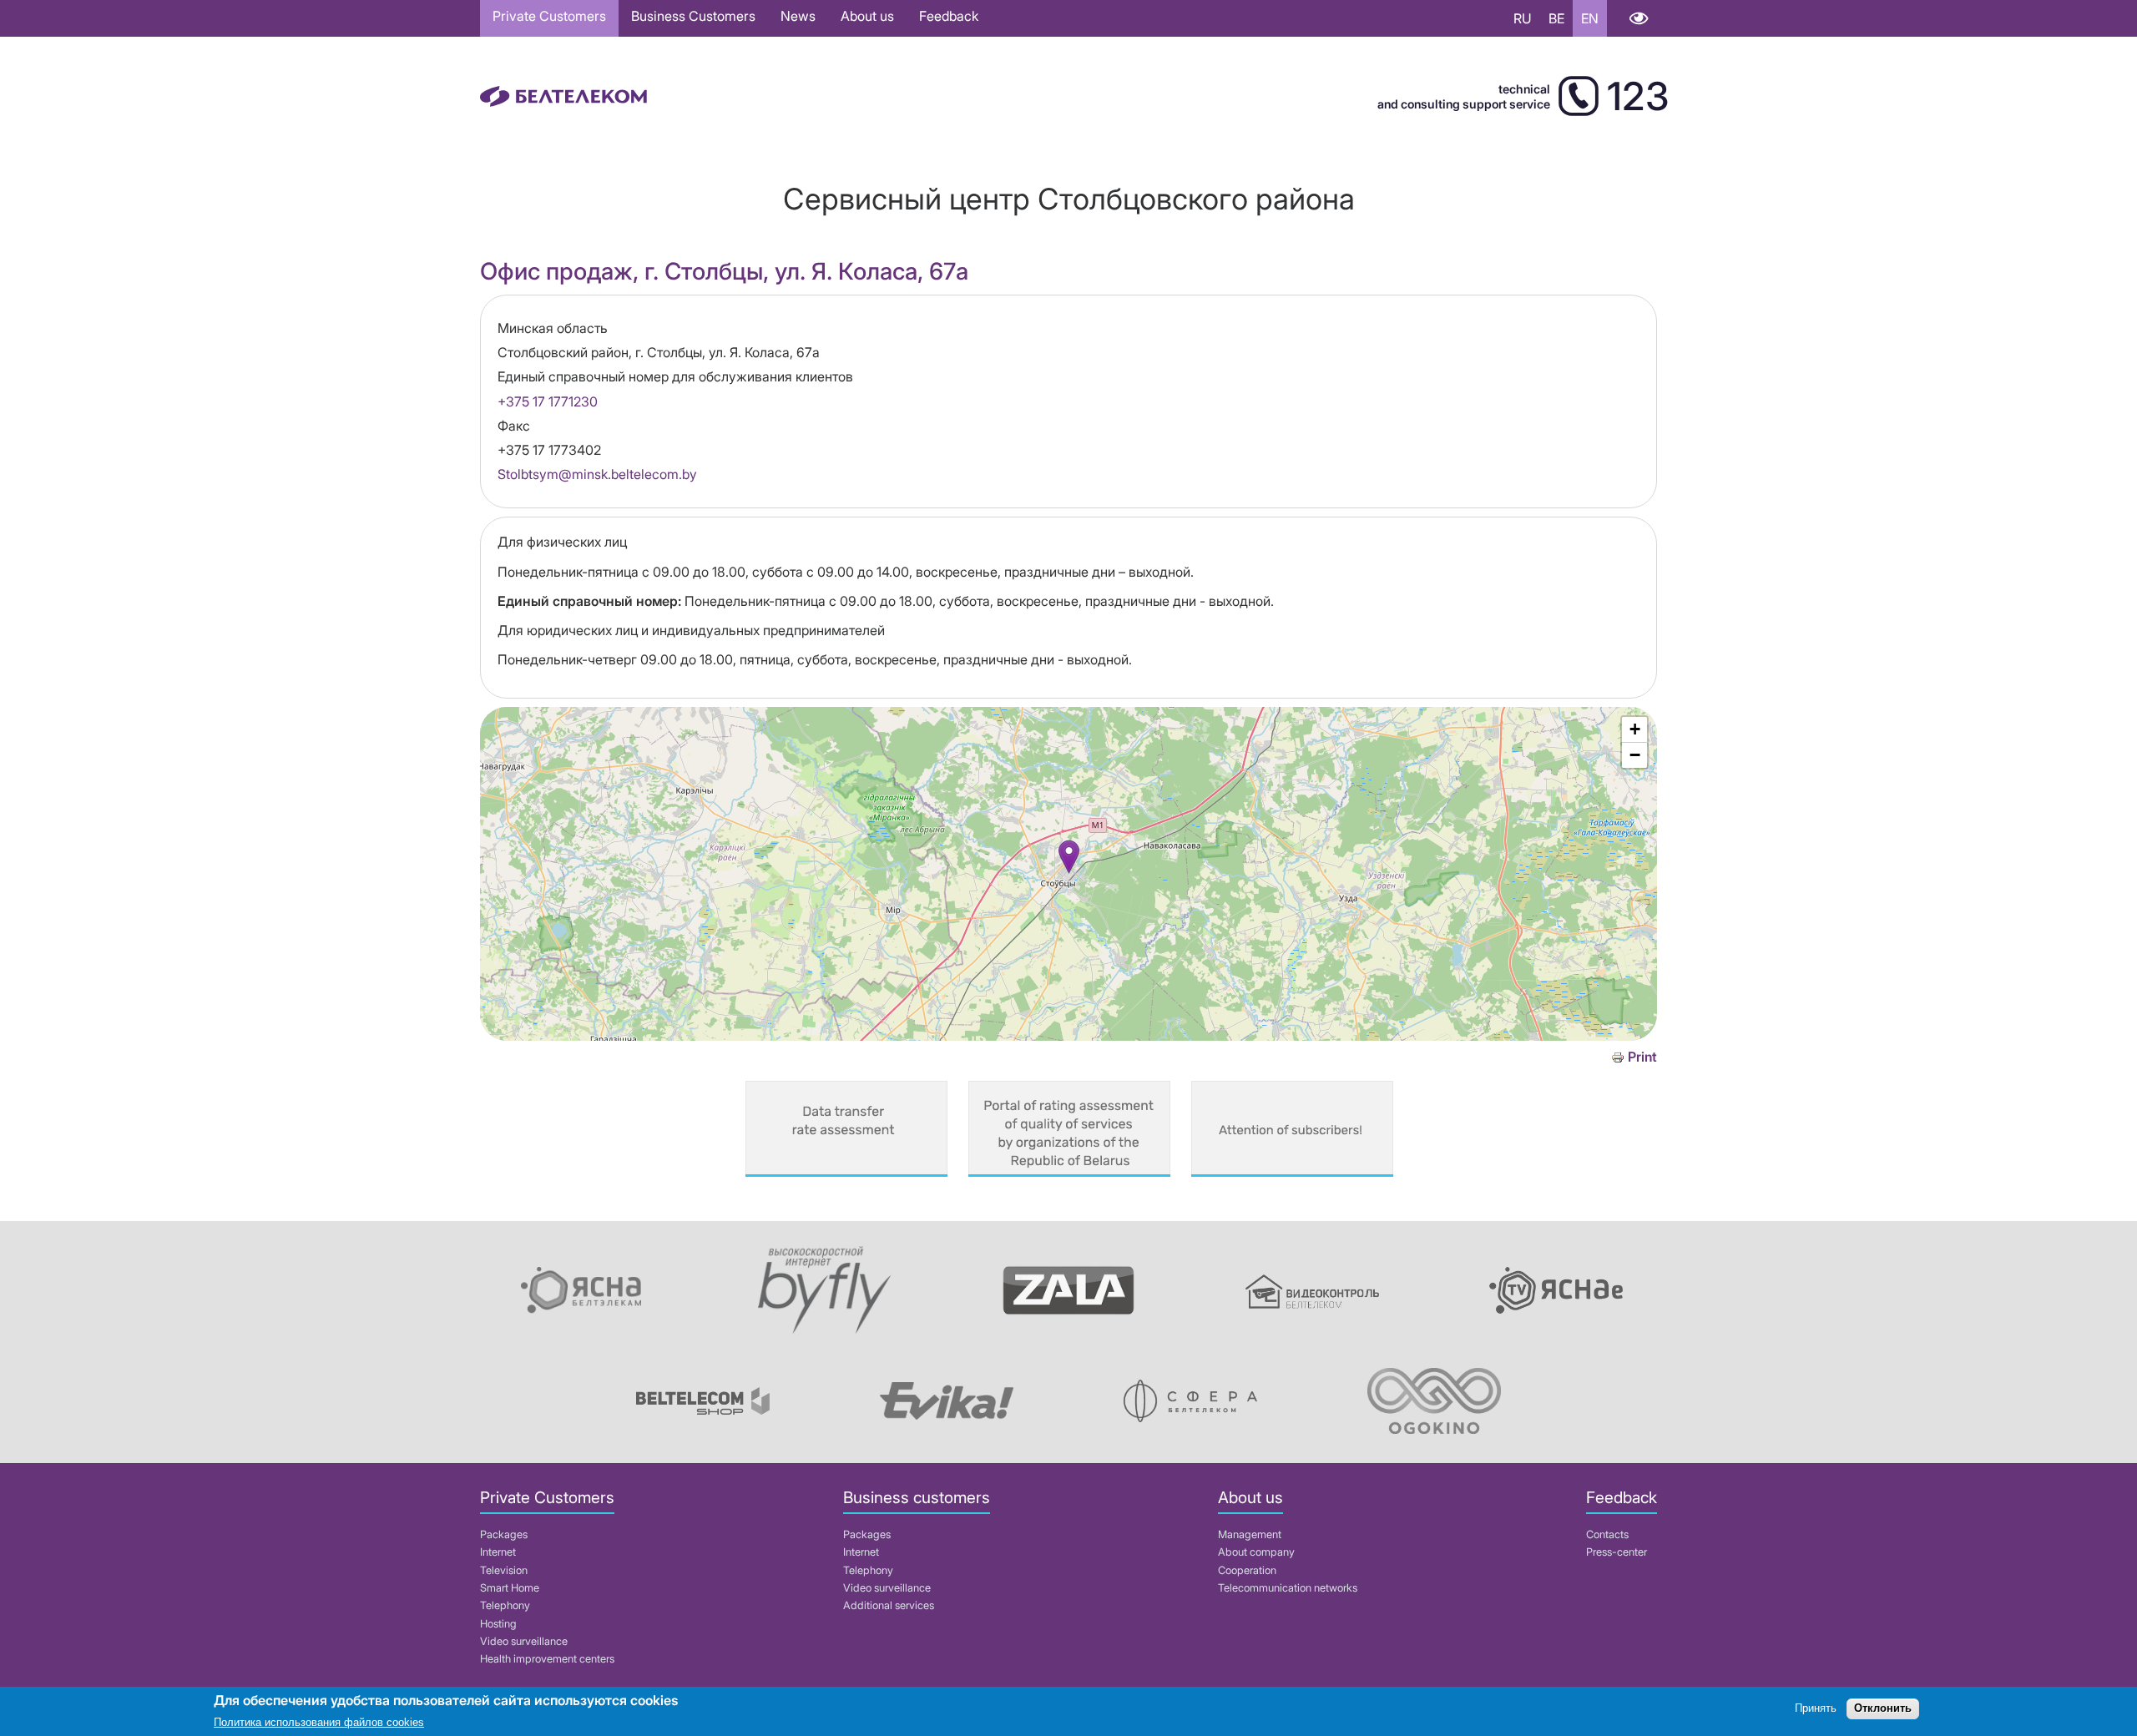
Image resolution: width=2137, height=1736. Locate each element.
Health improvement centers (547, 1659)
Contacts (1607, 1534)
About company (1256, 1552)
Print (1642, 1057)
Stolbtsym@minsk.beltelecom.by (597, 474)
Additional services (889, 1605)
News (798, 16)
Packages (504, 1534)
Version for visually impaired (1638, 18)
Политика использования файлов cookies (319, 1723)
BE (1556, 18)
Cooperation (1247, 1570)
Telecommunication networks (1288, 1588)
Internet (498, 1552)
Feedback (949, 16)
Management (1250, 1534)
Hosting (498, 1624)
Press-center (1617, 1552)
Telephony (505, 1605)
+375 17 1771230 (548, 401)
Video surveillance (524, 1641)
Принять (1816, 1709)
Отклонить (1883, 1709)
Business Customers (693, 16)
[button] (1069, 857)
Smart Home (510, 1588)
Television (504, 1570)
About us (867, 16)
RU (1523, 18)
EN (1590, 18)
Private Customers (549, 16)
